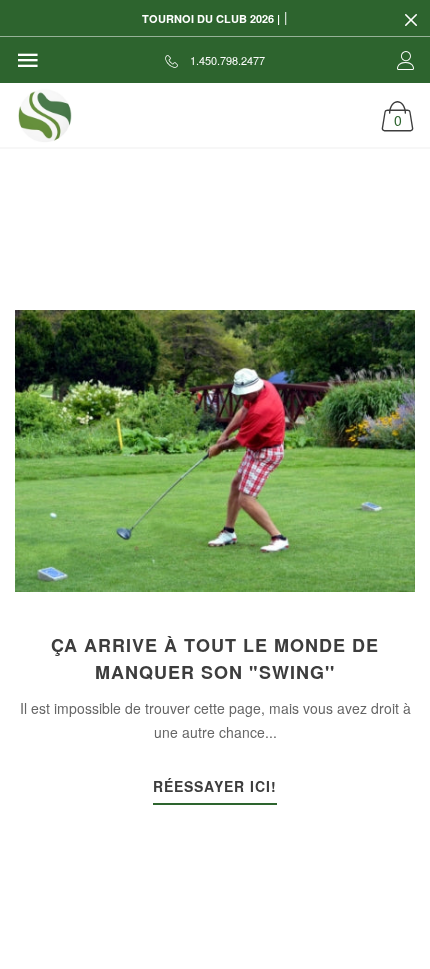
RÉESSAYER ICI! (215, 787)
